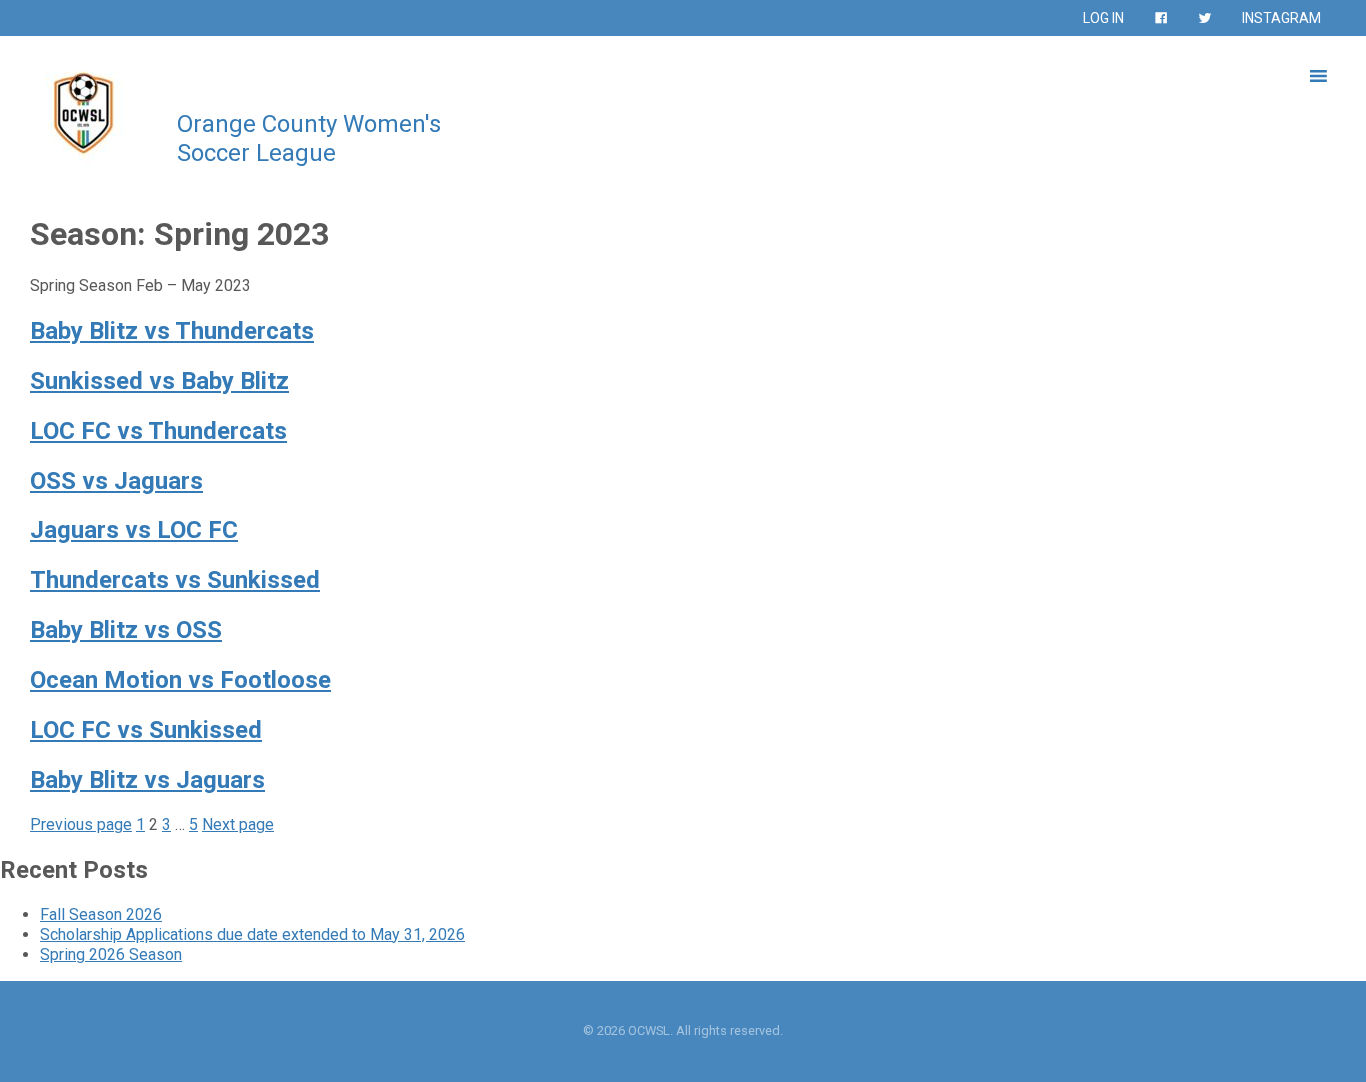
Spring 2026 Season (111, 954)
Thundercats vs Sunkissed (175, 580)
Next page (238, 824)
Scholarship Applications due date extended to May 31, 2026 (252, 934)
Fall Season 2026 (101, 914)
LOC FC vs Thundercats (158, 431)
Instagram (1281, 18)
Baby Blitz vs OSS (126, 630)
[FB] (1161, 18)
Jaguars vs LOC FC (134, 530)
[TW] (1205, 18)
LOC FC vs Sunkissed (146, 730)
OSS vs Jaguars (116, 481)
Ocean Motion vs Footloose (180, 680)
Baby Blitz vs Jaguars (147, 780)
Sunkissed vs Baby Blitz (159, 381)
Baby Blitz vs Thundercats (172, 331)
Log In (1103, 18)
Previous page (81, 824)
